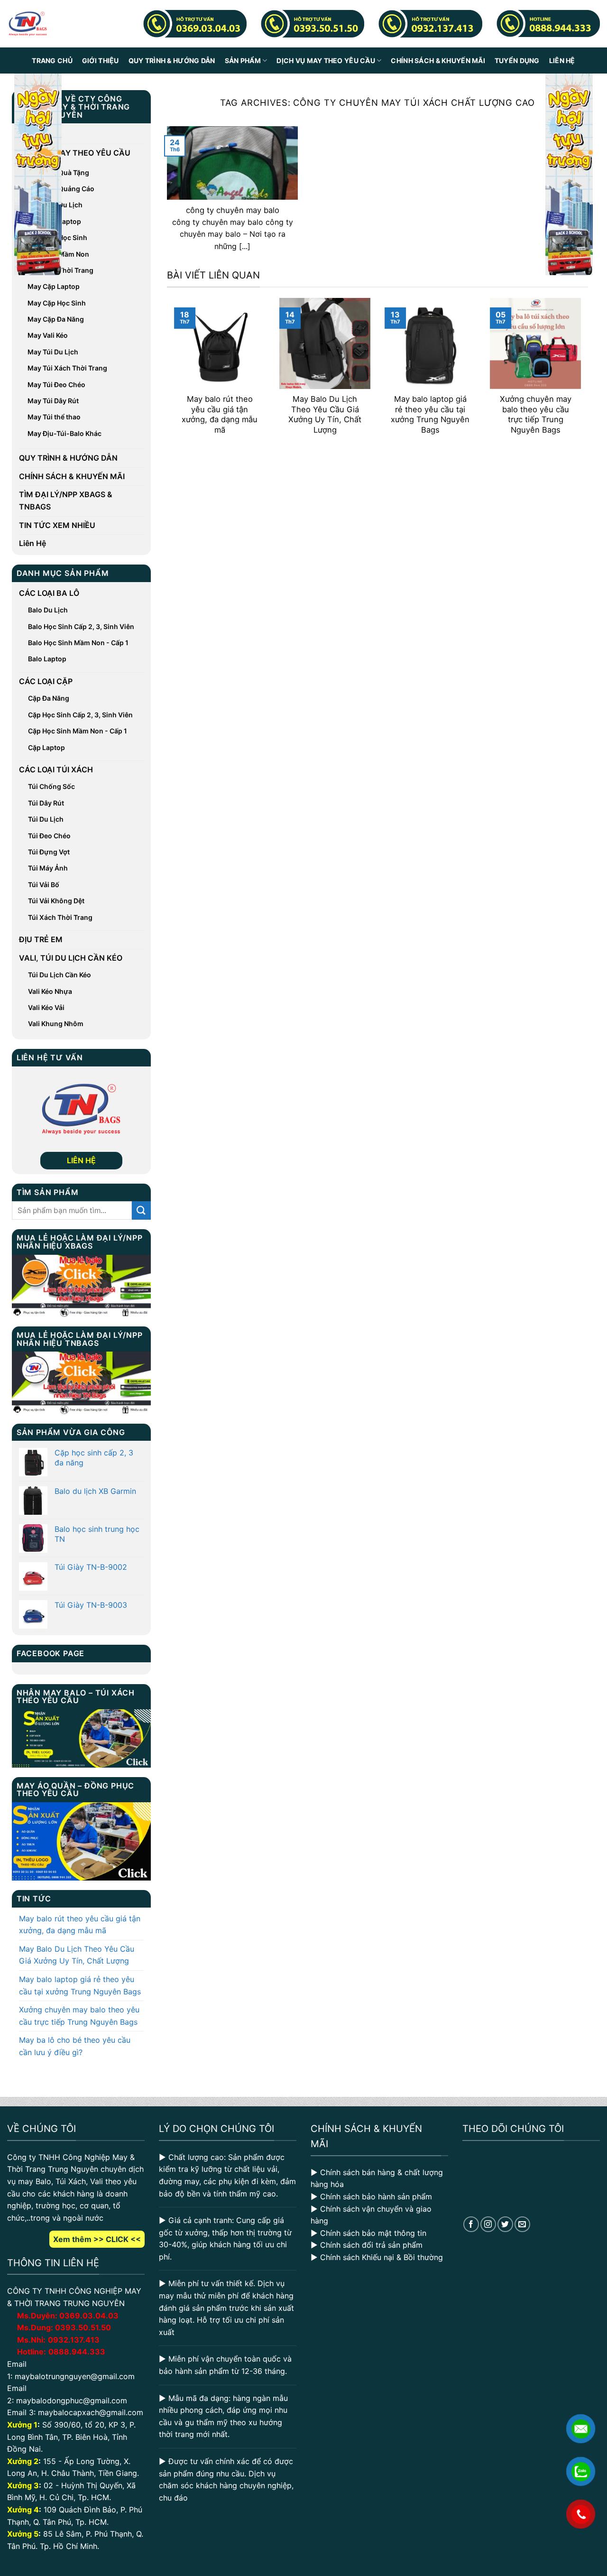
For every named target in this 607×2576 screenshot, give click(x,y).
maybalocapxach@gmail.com (91, 2412)
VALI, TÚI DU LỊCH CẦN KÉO (71, 958)
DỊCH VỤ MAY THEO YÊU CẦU (326, 60)
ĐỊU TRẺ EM (41, 939)
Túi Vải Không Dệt (56, 901)
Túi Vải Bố (44, 885)
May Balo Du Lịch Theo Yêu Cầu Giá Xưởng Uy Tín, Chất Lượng (77, 1955)
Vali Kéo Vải (46, 1007)
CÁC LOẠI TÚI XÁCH (56, 769)
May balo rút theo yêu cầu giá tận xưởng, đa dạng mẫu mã (80, 1925)
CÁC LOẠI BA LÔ (49, 593)
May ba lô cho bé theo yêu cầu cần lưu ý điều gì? (75, 2046)
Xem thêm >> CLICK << (97, 2239)
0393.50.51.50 (83, 2327)
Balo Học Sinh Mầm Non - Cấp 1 (78, 643)
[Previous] (172, 373)
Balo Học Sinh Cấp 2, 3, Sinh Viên (81, 626)
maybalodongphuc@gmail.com (72, 2400)
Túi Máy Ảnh (48, 868)
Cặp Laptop (46, 747)
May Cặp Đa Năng (56, 319)
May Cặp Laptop (54, 286)
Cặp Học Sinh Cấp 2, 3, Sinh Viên (80, 715)
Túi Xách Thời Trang (60, 917)
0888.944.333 (77, 2352)
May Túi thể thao (54, 417)
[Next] (583, 373)
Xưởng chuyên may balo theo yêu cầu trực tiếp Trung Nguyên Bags (79, 2016)
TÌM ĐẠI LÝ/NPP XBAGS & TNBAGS (66, 500)
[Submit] (141, 1210)
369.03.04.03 (89, 2316)
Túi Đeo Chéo (49, 836)
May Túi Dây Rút (53, 401)
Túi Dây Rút (46, 803)
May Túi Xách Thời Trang (67, 368)
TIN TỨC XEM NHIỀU (57, 525)
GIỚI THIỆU (101, 60)
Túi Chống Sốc (51, 786)
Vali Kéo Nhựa (50, 991)
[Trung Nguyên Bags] (28, 24)
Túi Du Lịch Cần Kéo (60, 975)
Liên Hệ (562, 60)
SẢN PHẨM (243, 60)
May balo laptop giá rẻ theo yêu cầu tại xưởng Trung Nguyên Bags (80, 1985)
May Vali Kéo (48, 335)
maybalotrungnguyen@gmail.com (75, 2376)
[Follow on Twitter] (505, 2224)
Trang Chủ (52, 60)
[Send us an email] (522, 2224)
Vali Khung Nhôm (56, 1024)
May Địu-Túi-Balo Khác (64, 433)
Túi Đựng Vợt (49, 852)
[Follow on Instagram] (488, 2224)
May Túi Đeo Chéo (56, 385)
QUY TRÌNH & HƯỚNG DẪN (172, 60)
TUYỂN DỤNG (517, 60)
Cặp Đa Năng (49, 698)
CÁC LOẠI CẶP (46, 681)
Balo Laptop (47, 659)
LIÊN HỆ (81, 1160)
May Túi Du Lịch (53, 352)
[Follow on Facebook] (471, 2224)
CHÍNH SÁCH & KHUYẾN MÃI (438, 60)
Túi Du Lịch (46, 819)
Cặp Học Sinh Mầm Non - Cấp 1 (78, 731)
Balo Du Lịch (48, 610)
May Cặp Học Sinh (57, 303)
